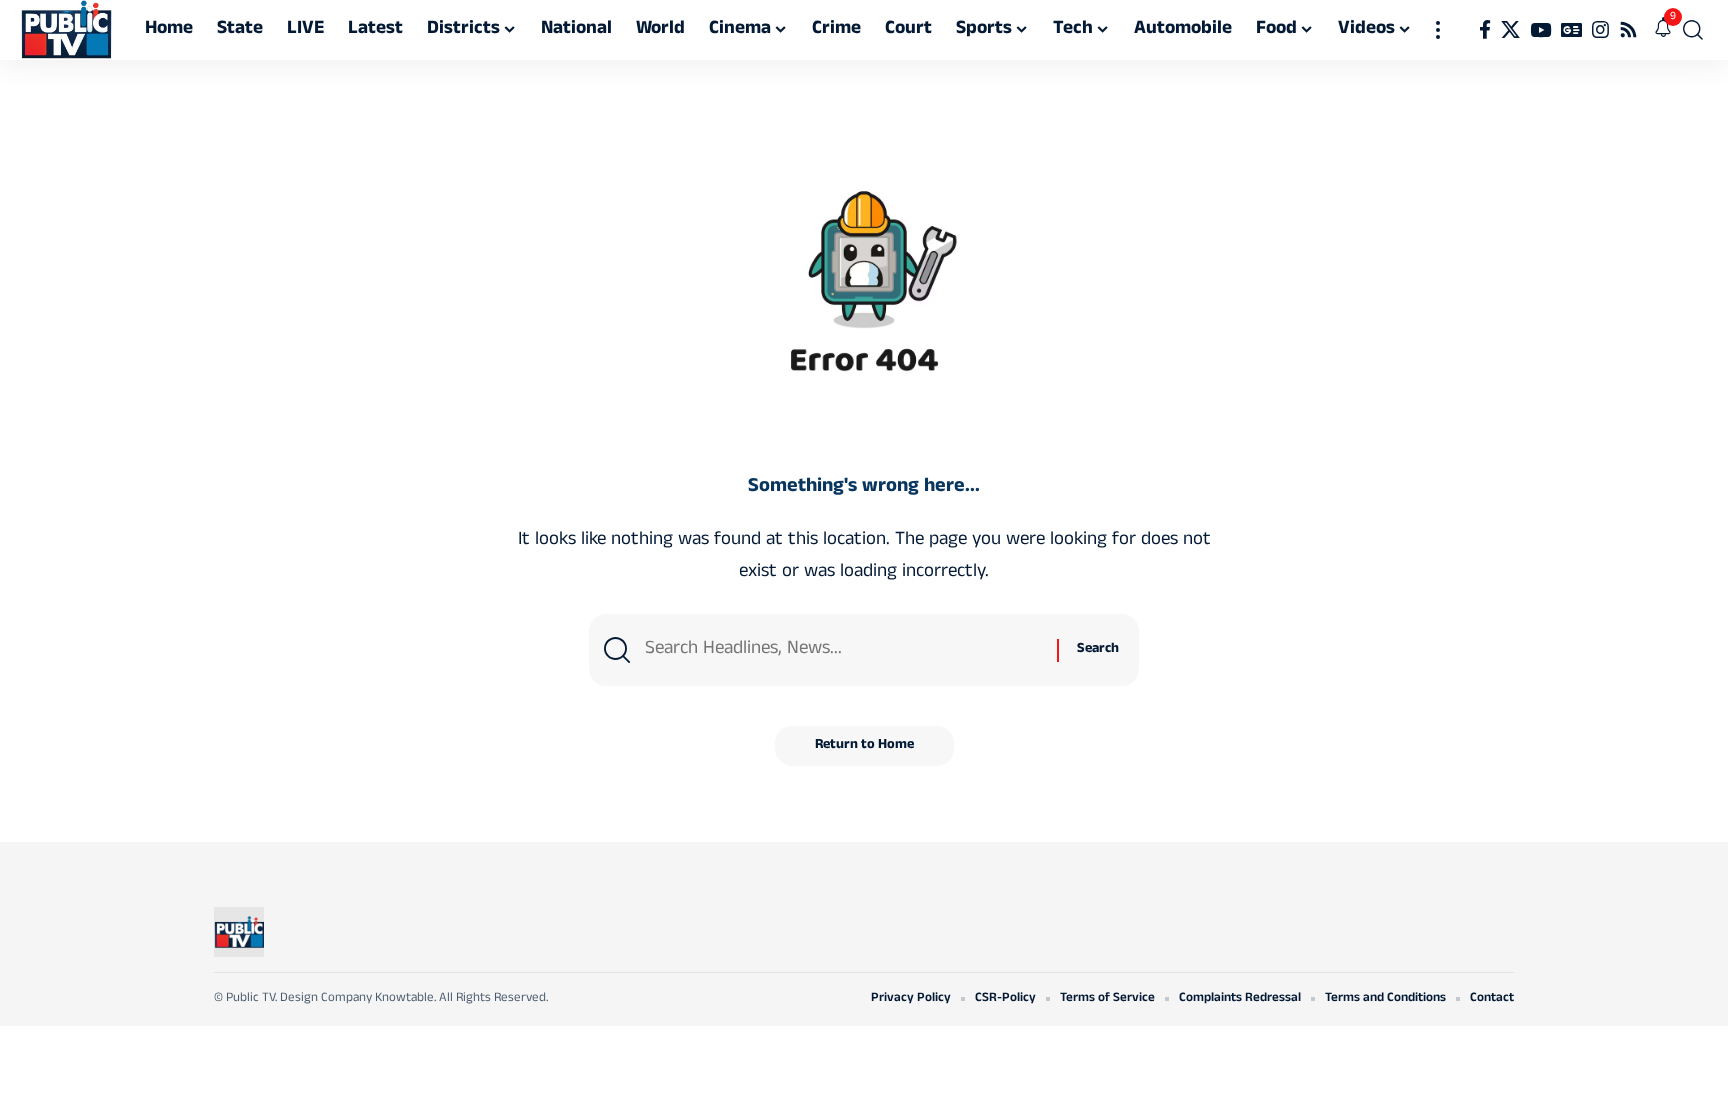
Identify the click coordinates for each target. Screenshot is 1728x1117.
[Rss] (1628, 30)
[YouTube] (1540, 30)
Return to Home (864, 745)
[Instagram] (1600, 30)
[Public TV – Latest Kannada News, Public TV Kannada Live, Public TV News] (239, 932)
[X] (1510, 30)
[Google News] (1571, 30)
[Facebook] (1485, 30)
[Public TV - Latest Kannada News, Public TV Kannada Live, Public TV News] (66, 30)
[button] (1438, 30)
